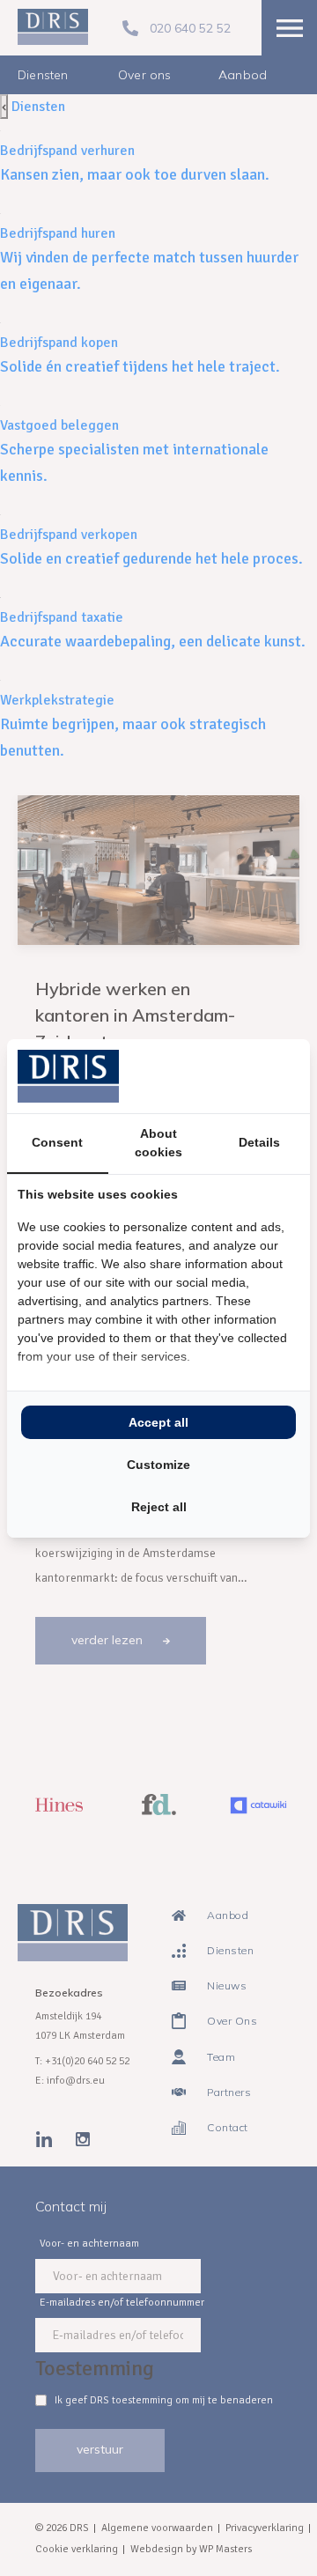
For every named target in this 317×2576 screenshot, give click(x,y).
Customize (158, 1465)
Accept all (158, 1422)
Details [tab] (259, 1142)
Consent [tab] (57, 1142)
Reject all (159, 1507)
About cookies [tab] (158, 1143)
